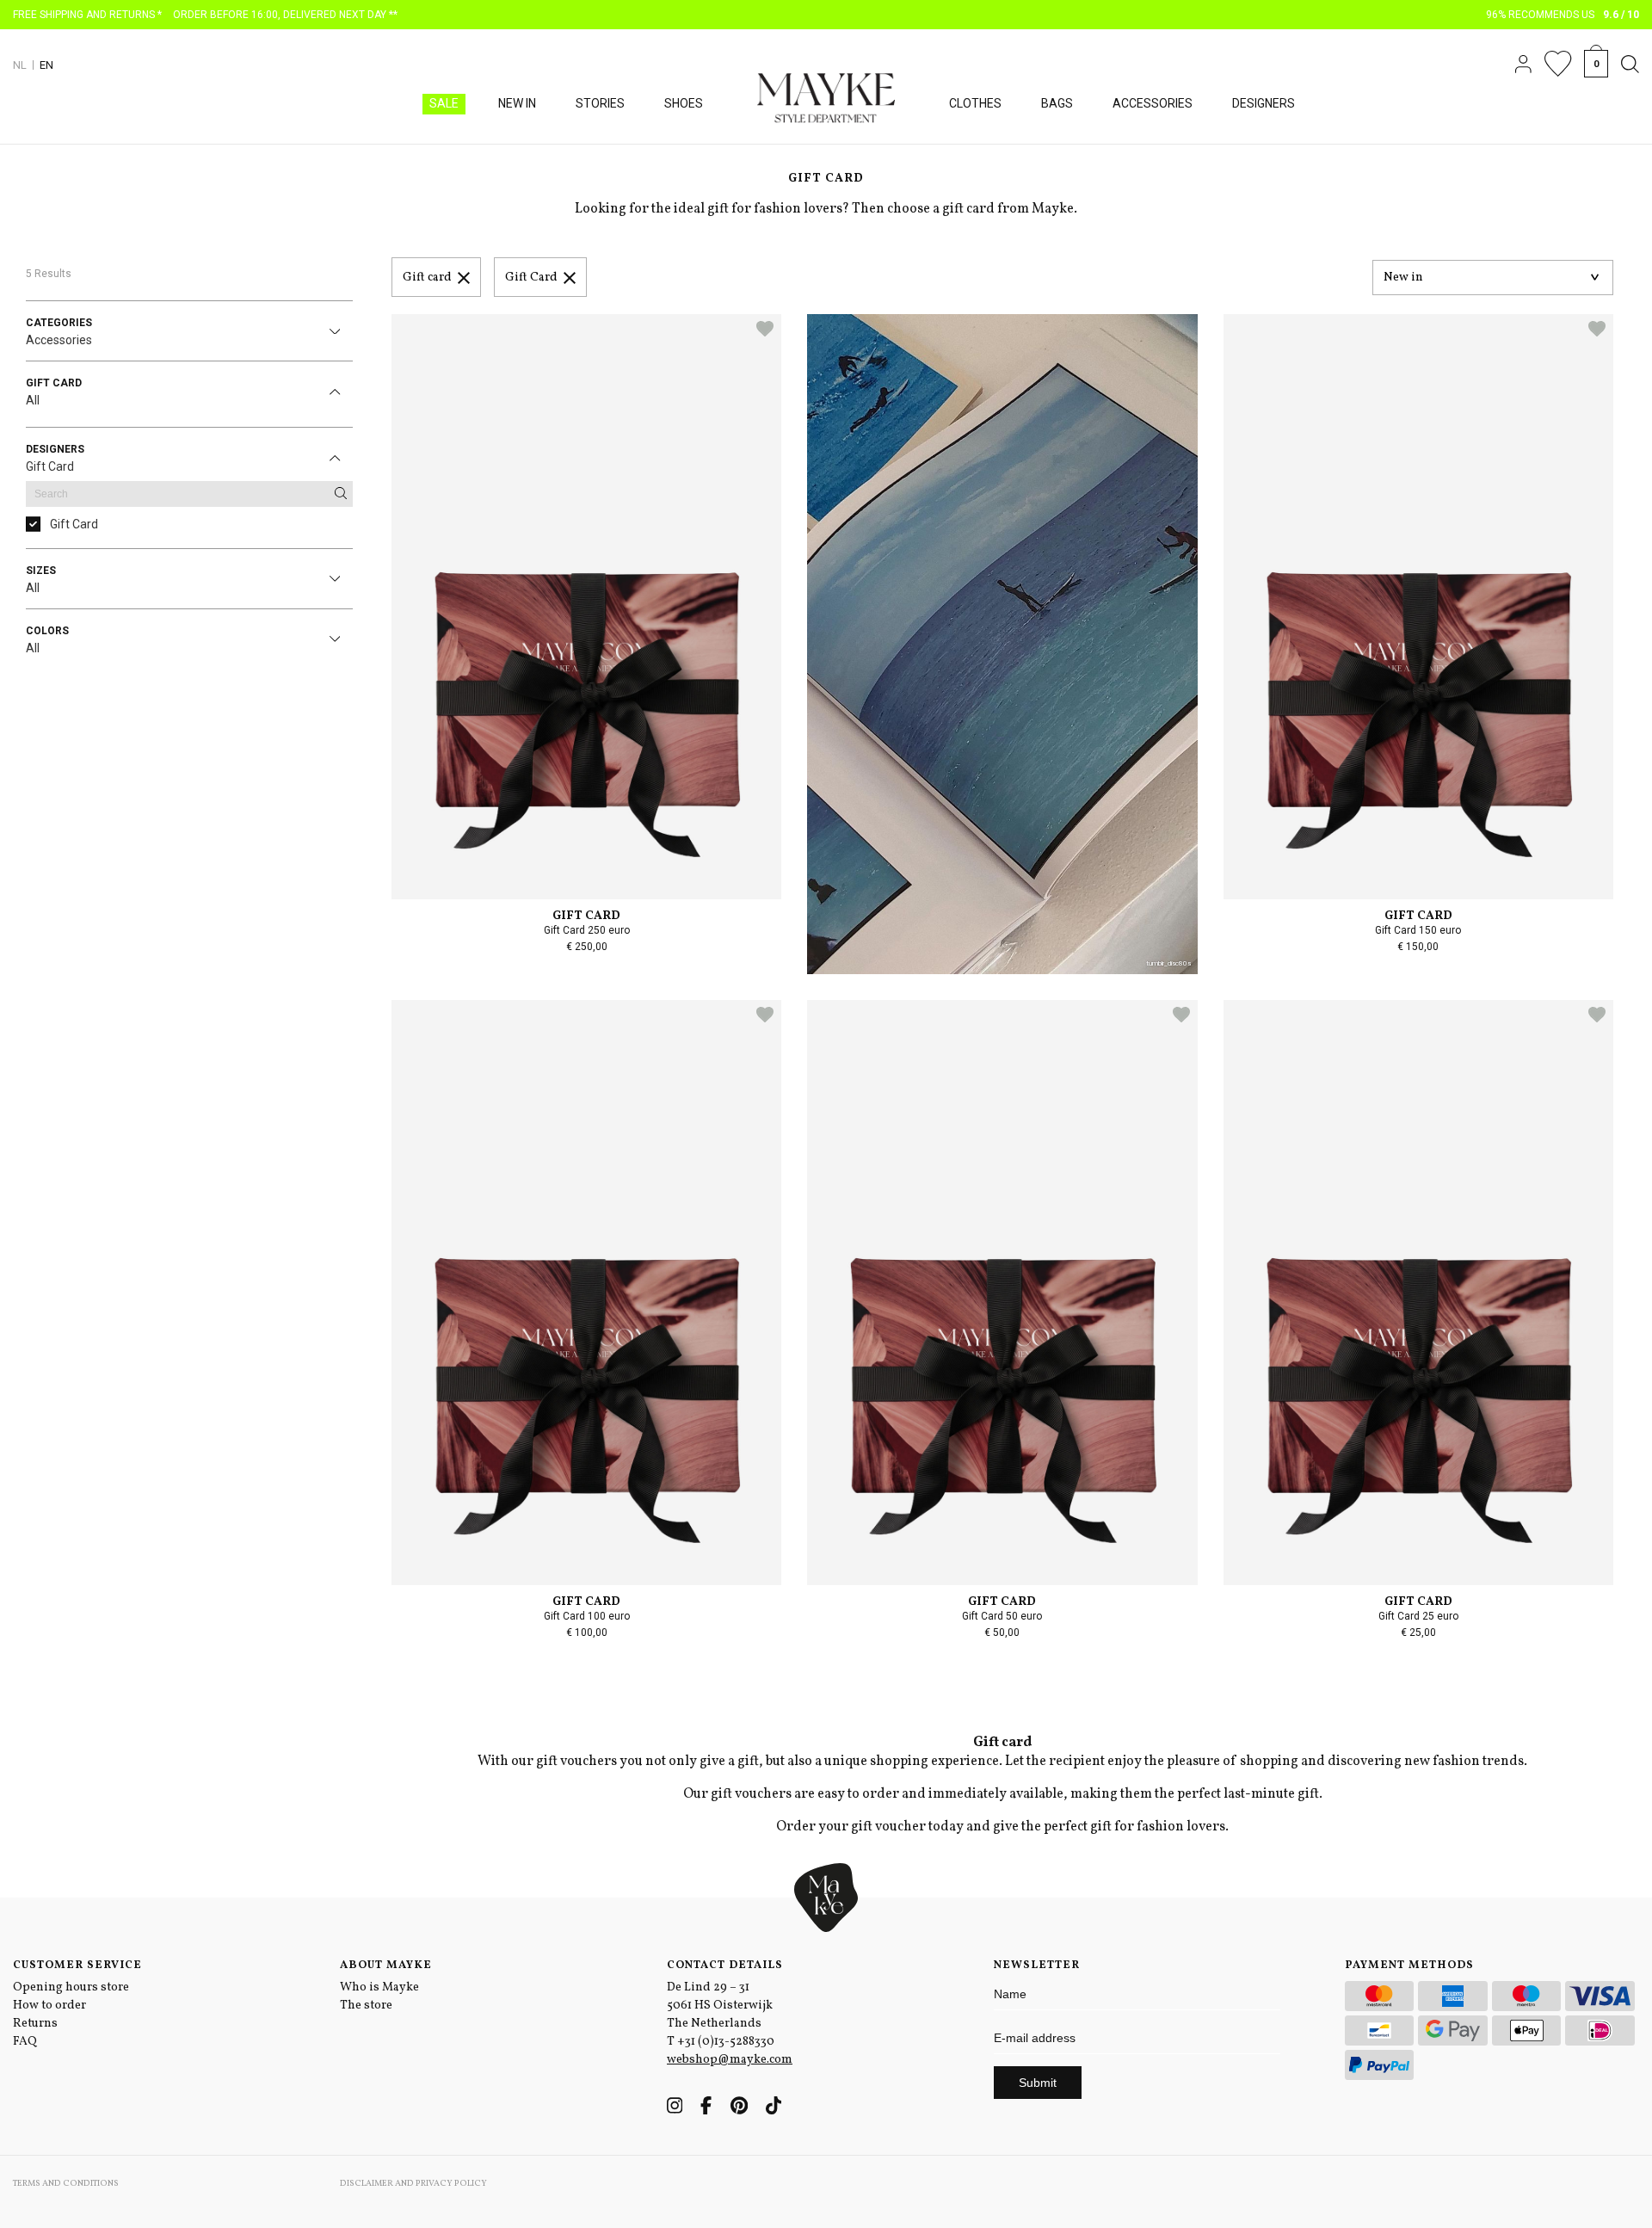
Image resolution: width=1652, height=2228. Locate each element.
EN (46, 65)
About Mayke (386, 1966)
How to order (49, 2006)
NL (20, 65)
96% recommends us (1563, 15)
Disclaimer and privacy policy (413, 2183)
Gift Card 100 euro (587, 1616)
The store (366, 2006)
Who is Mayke (379, 1987)
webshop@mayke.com (730, 2060)
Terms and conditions (66, 2183)
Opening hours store (71, 1987)
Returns (35, 2024)
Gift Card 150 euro (1418, 930)
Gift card (427, 278)
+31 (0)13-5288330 (726, 2042)
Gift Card (531, 278)
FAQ (25, 2042)
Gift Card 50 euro (1002, 1616)
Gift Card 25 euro (1418, 1616)
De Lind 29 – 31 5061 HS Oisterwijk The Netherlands (720, 2006)
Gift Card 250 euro (587, 930)
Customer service (77, 1966)
